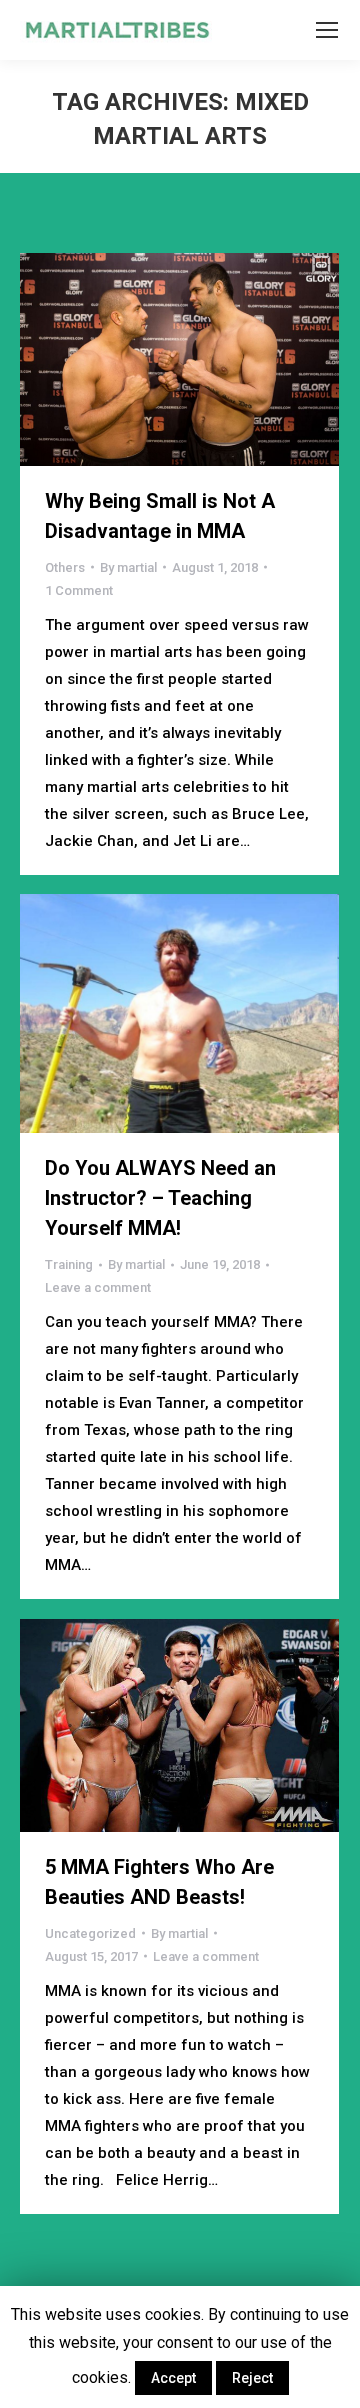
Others (65, 567)
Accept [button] (173, 2378)
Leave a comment (98, 1287)
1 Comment (79, 590)
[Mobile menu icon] (327, 30)
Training (69, 1264)
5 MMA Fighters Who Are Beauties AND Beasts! (159, 1882)
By (128, 567)
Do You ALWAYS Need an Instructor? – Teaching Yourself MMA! (160, 1198)
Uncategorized (90, 1933)
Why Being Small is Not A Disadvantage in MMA (160, 516)
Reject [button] (252, 2378)
